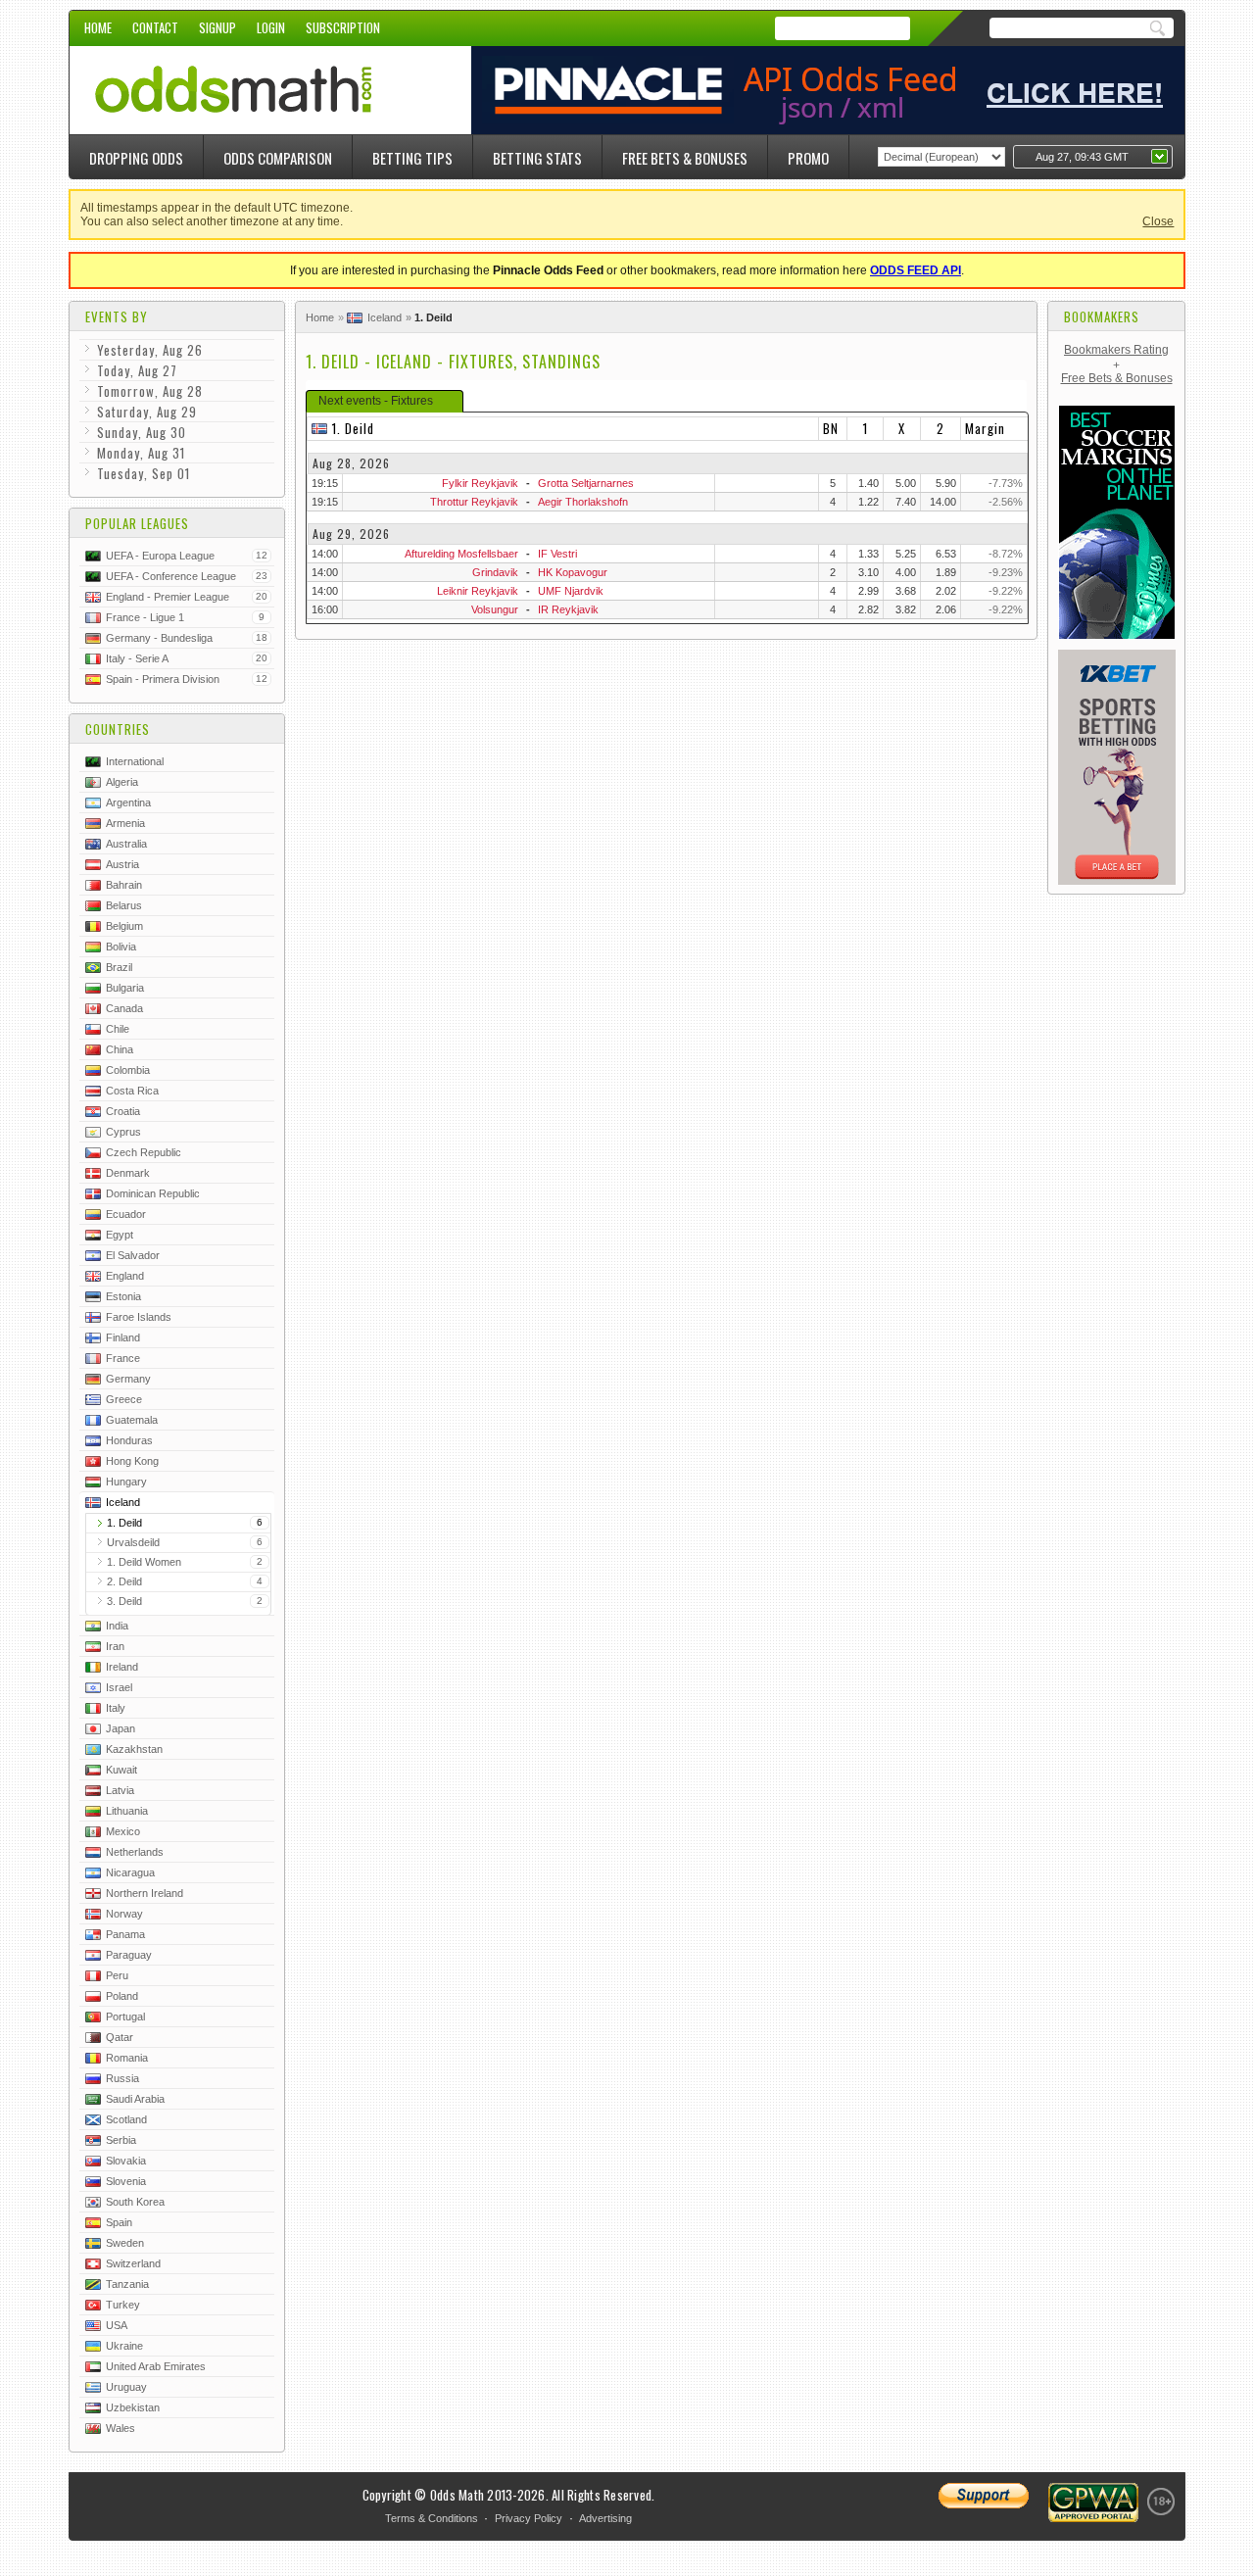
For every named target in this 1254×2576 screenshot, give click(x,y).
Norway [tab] (124, 1914)
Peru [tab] (117, 1975)
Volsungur (495, 609)
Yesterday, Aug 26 (150, 350)
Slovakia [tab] (126, 2161)
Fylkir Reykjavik (480, 483)
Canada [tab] (124, 1008)
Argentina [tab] (128, 802)
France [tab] (123, 1358)
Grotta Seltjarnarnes (586, 483)
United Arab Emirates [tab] (156, 2366)
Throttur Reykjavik (474, 502)
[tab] (385, 402)
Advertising (605, 2518)
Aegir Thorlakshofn (583, 502)
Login (271, 27)
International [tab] (135, 761)
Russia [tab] (122, 2078)
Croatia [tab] (123, 1111)
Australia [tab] (126, 844)
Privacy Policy (529, 2518)
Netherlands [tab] (135, 1852)
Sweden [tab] (125, 2243)
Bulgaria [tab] (125, 988)
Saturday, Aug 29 (147, 412)
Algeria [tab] (122, 782)
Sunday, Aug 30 (142, 432)
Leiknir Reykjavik (478, 591)
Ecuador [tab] (126, 1214)
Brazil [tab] (119, 967)
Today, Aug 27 (137, 370)
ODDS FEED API (916, 270)
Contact (155, 27)
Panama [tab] (125, 1934)
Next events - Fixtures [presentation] (376, 401)
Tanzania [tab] (127, 2284)
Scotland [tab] (126, 2119)
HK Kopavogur (573, 572)
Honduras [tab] (129, 1440)
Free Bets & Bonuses (685, 158)
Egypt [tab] (120, 1235)
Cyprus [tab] (123, 1132)
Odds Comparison (278, 158)
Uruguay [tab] (126, 2387)
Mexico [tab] (123, 1831)
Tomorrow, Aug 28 (150, 391)
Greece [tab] (124, 1399)
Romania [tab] (127, 2058)
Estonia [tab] (123, 1296)
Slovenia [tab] (126, 2181)
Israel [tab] (119, 1687)
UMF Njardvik (571, 591)
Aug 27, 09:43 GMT (1082, 157)
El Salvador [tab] (133, 1255)
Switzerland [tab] (133, 2263)
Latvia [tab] (120, 1790)
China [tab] (120, 1049)
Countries (118, 729)
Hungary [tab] (126, 1482)
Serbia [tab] (121, 2140)
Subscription (343, 27)
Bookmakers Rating (1116, 350)
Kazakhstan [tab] (134, 1749)
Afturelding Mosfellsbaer (461, 554)
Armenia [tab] (125, 823)
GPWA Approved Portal (1093, 2503)
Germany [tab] (128, 1379)
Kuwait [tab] (121, 1770)
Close (1158, 221)
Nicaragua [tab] (130, 1872)
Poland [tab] (122, 1996)
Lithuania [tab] (127, 1811)
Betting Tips (412, 158)
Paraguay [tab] (129, 1955)
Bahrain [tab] (124, 885)
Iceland (385, 317)
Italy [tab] (116, 1708)
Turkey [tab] (123, 2305)
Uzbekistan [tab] (133, 2407)
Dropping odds (136, 158)
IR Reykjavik (568, 609)
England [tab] (125, 1276)
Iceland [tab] (123, 1502)
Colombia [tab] (128, 1070)
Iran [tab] (115, 1646)
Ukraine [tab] (124, 2346)
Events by (117, 316)
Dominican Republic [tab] (153, 1193)
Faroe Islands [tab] (139, 1317)
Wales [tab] (121, 2428)
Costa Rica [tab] (132, 1091)
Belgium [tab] (124, 926)
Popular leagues (137, 523)
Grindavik (495, 572)
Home (98, 27)
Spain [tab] (119, 2222)
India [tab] (117, 1626)
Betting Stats (537, 158)
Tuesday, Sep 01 (144, 473)
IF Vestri (557, 554)
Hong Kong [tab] (132, 1461)
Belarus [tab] (124, 905)
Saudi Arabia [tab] (135, 2099)
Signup (217, 27)
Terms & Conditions (432, 2518)
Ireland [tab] (122, 1667)
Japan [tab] (121, 1728)
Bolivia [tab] (121, 947)
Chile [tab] (118, 1029)
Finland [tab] (123, 1337)
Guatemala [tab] (132, 1420)
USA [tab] (117, 2325)
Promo (808, 158)
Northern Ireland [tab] (145, 1893)
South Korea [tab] (135, 2202)
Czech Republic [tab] (144, 1152)
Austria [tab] (122, 864)
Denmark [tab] (128, 1173)
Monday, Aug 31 (141, 453)
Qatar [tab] (120, 2037)
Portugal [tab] (125, 2017)
